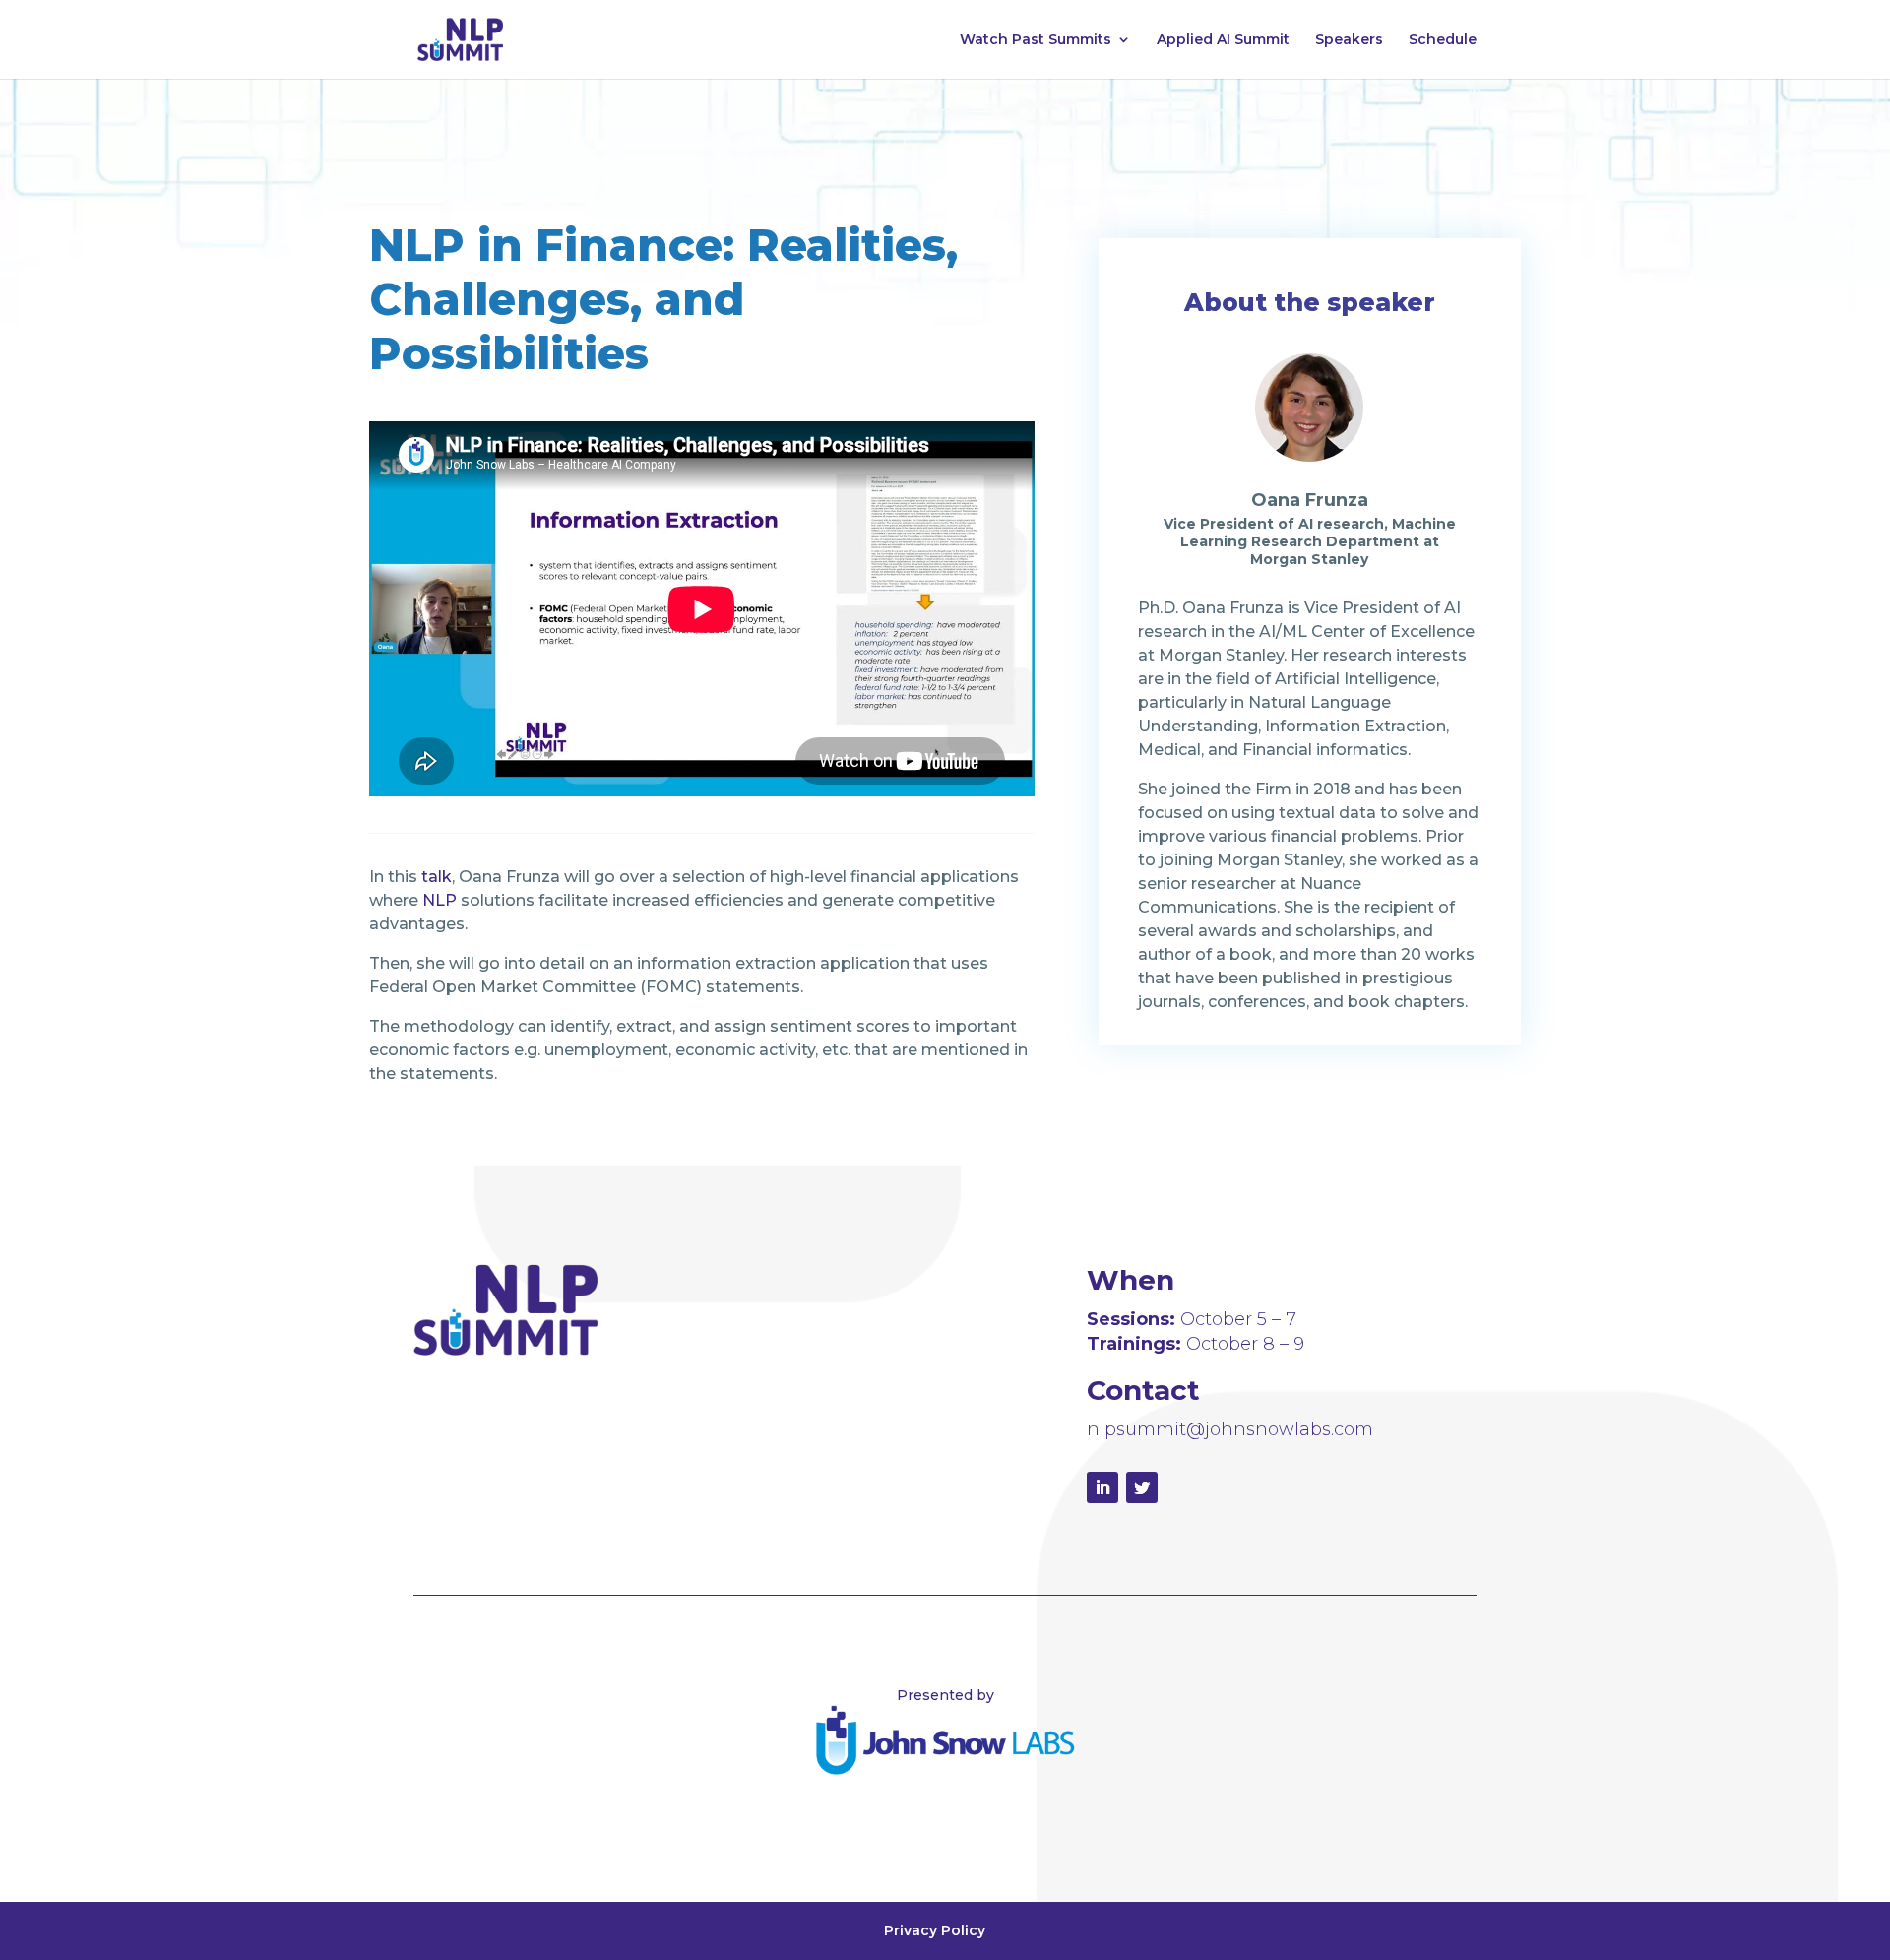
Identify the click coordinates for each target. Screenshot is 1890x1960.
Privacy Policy (935, 1930)
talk (437, 877)
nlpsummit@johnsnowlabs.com (1230, 1429)
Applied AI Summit (1223, 40)
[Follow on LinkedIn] (1102, 1487)
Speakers (1349, 40)
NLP (440, 900)
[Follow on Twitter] (1142, 1487)
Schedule (1443, 40)
